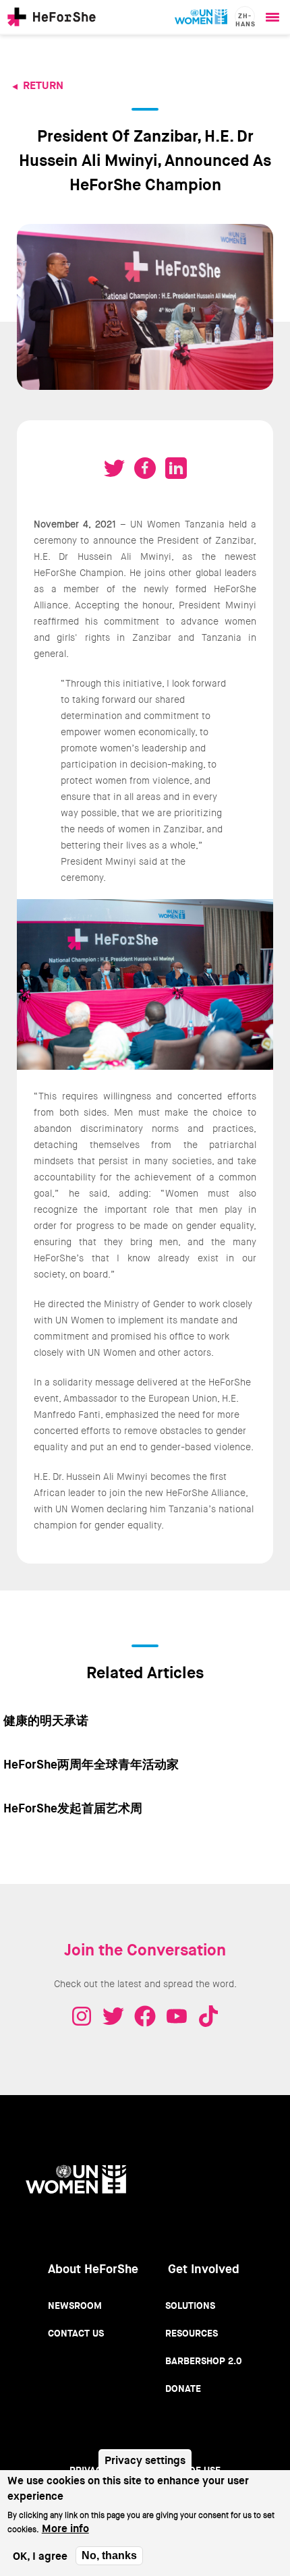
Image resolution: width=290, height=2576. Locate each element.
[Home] (52, 17)
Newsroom (75, 2306)
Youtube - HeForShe (177, 2016)
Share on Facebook (145, 468)
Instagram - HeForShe (82, 2016)
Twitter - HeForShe (113, 2016)
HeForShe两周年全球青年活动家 (91, 1765)
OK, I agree (40, 2556)
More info (65, 2528)
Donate (183, 2388)
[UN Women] (201, 17)
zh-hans (245, 19)
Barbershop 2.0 (204, 2361)
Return (43, 85)
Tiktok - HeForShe (208, 2016)
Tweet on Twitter (114, 468)
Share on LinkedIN (176, 468)
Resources (192, 2333)
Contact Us (76, 2333)
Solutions (190, 2306)
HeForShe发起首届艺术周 (73, 1808)
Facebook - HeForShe (145, 2016)
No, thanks (109, 2555)
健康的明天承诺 (46, 1721)
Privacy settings (145, 2460)
